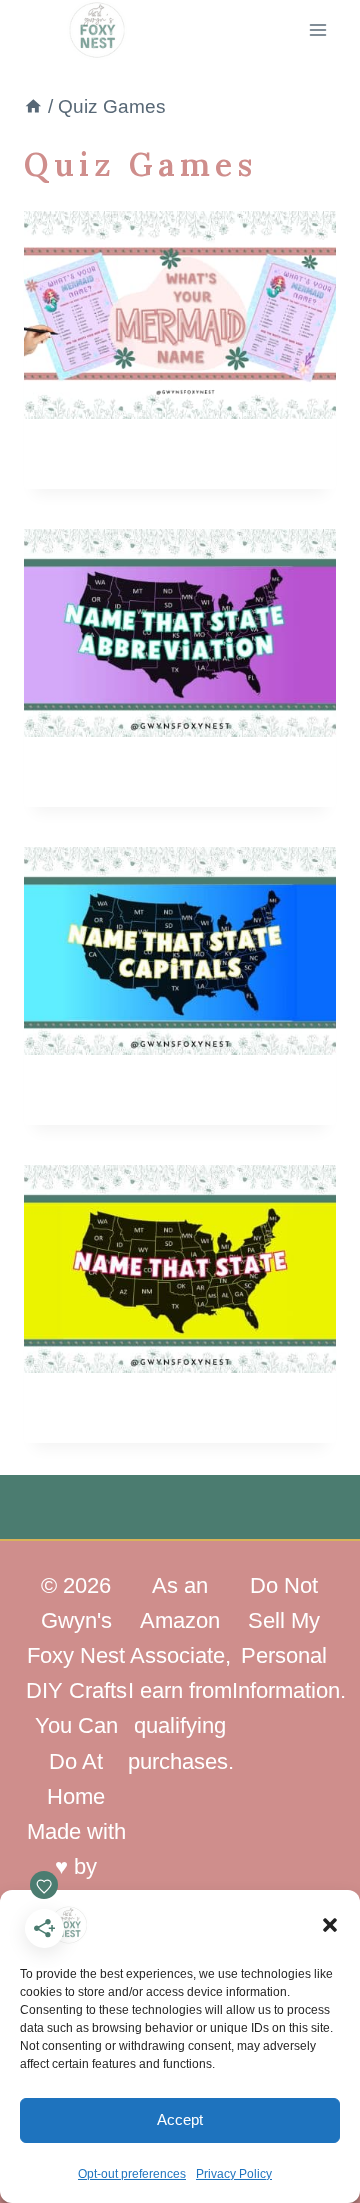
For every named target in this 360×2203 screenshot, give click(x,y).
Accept (180, 2119)
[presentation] (180, 315)
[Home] (33, 106)
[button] (330, 1925)
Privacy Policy (234, 2174)
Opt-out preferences (132, 2174)
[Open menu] (317, 29)
